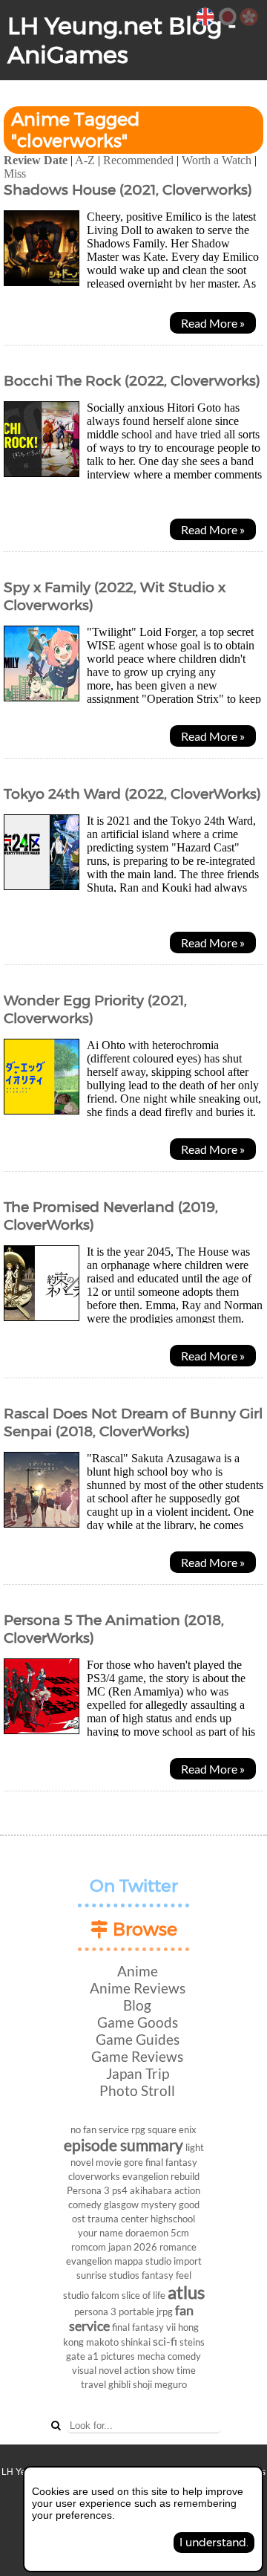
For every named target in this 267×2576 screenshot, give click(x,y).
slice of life (144, 2295)
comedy (184, 2356)
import (188, 2261)
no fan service (100, 2129)
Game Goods (138, 2022)
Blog (137, 2005)
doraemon (147, 2233)
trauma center (118, 2219)
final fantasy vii (144, 2327)
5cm (180, 2233)
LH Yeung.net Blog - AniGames (122, 40)
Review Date (36, 160)
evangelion (89, 2261)
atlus (186, 2292)
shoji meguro (160, 2384)
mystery (159, 2204)
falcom (105, 2295)
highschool (173, 2219)
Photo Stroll (137, 2090)
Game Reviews (137, 2056)
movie (109, 2162)
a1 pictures (111, 2356)
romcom (89, 2247)
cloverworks (94, 2176)
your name (100, 2233)
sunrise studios (108, 2275)
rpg (138, 2129)
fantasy (158, 2275)
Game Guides (138, 2039)
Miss (15, 173)
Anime (138, 1971)
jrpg (165, 2311)
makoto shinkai (118, 2342)
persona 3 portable (114, 2311)
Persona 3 (88, 2190)
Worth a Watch (217, 160)
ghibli (119, 2384)
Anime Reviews (138, 1988)
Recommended (138, 160)
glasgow (121, 2204)
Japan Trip (138, 2073)
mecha (151, 2356)
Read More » (213, 323)
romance (178, 2247)
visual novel (97, 2370)
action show (149, 2370)
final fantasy (171, 2162)
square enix (172, 2129)
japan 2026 (133, 2247)
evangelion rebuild (161, 2176)
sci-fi (165, 2341)
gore (133, 2162)
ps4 (120, 2190)
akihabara (151, 2190)
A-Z (85, 160)
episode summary (123, 2145)
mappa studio (143, 2261)
